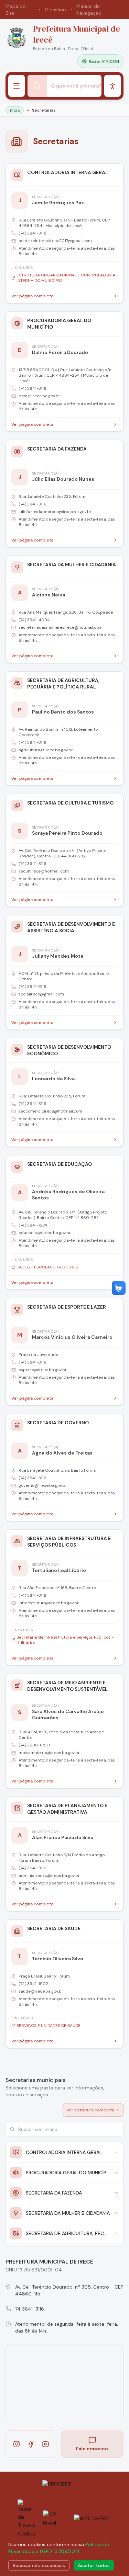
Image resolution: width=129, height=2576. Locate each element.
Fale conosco (92, 2449)
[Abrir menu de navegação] (17, 86)
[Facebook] (31, 2444)
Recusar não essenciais (39, 2565)
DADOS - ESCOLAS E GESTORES (47, 1267)
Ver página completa (32, 296)
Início (15, 110)
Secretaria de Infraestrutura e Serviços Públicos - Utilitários (65, 1640)
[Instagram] (17, 2444)
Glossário (55, 10)
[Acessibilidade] (112, 86)
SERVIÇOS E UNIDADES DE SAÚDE (49, 2026)
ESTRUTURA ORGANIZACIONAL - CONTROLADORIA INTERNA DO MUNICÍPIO (66, 278)
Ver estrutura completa (90, 2110)
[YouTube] (45, 2444)
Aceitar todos (94, 2565)
